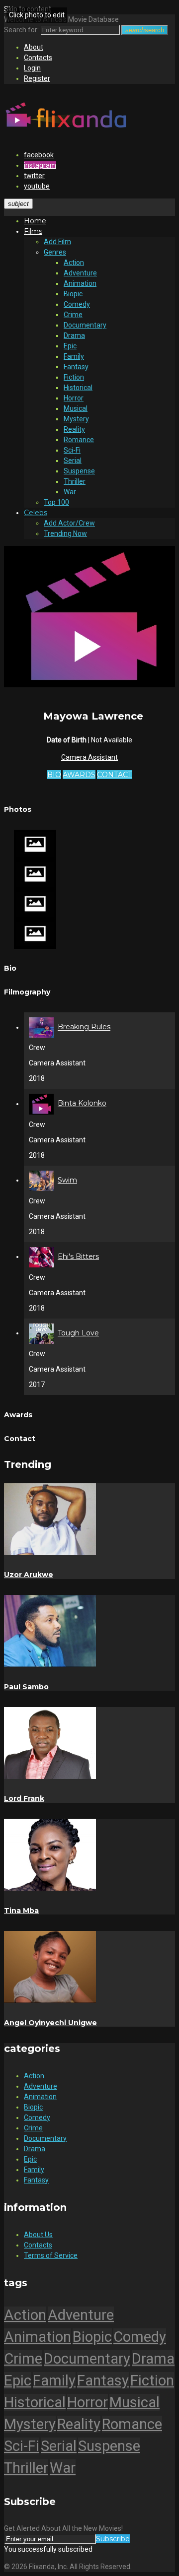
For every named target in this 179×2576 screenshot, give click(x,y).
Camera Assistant (89, 757)
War (70, 492)
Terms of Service (51, 2255)
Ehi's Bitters (78, 1256)
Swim (67, 1180)
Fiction (74, 377)
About (34, 47)
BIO (54, 775)
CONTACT (114, 775)
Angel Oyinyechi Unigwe (50, 2023)
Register (37, 78)
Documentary (85, 325)
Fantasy (76, 367)
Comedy (77, 304)
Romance (79, 440)
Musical (76, 408)
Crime (73, 315)
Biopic (73, 294)
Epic (70, 346)
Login (32, 68)
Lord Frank (24, 1798)
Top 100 (56, 502)
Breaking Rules (84, 1027)
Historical (78, 388)
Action (74, 263)
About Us (38, 2235)
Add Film (57, 242)
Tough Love (78, 1333)
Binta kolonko (82, 1104)
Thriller (75, 481)
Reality (74, 429)
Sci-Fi (72, 450)
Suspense (79, 471)
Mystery (76, 419)
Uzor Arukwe (29, 1575)
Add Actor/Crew (69, 523)
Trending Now (65, 533)
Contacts (38, 58)
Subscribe (113, 2539)
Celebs (36, 513)
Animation (80, 283)
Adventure (80, 273)
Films (33, 231)
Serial (73, 461)
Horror (74, 398)
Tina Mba (21, 1911)
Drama (74, 335)
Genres (55, 252)
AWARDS (79, 775)
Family (74, 356)
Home (35, 221)
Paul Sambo (26, 1687)
